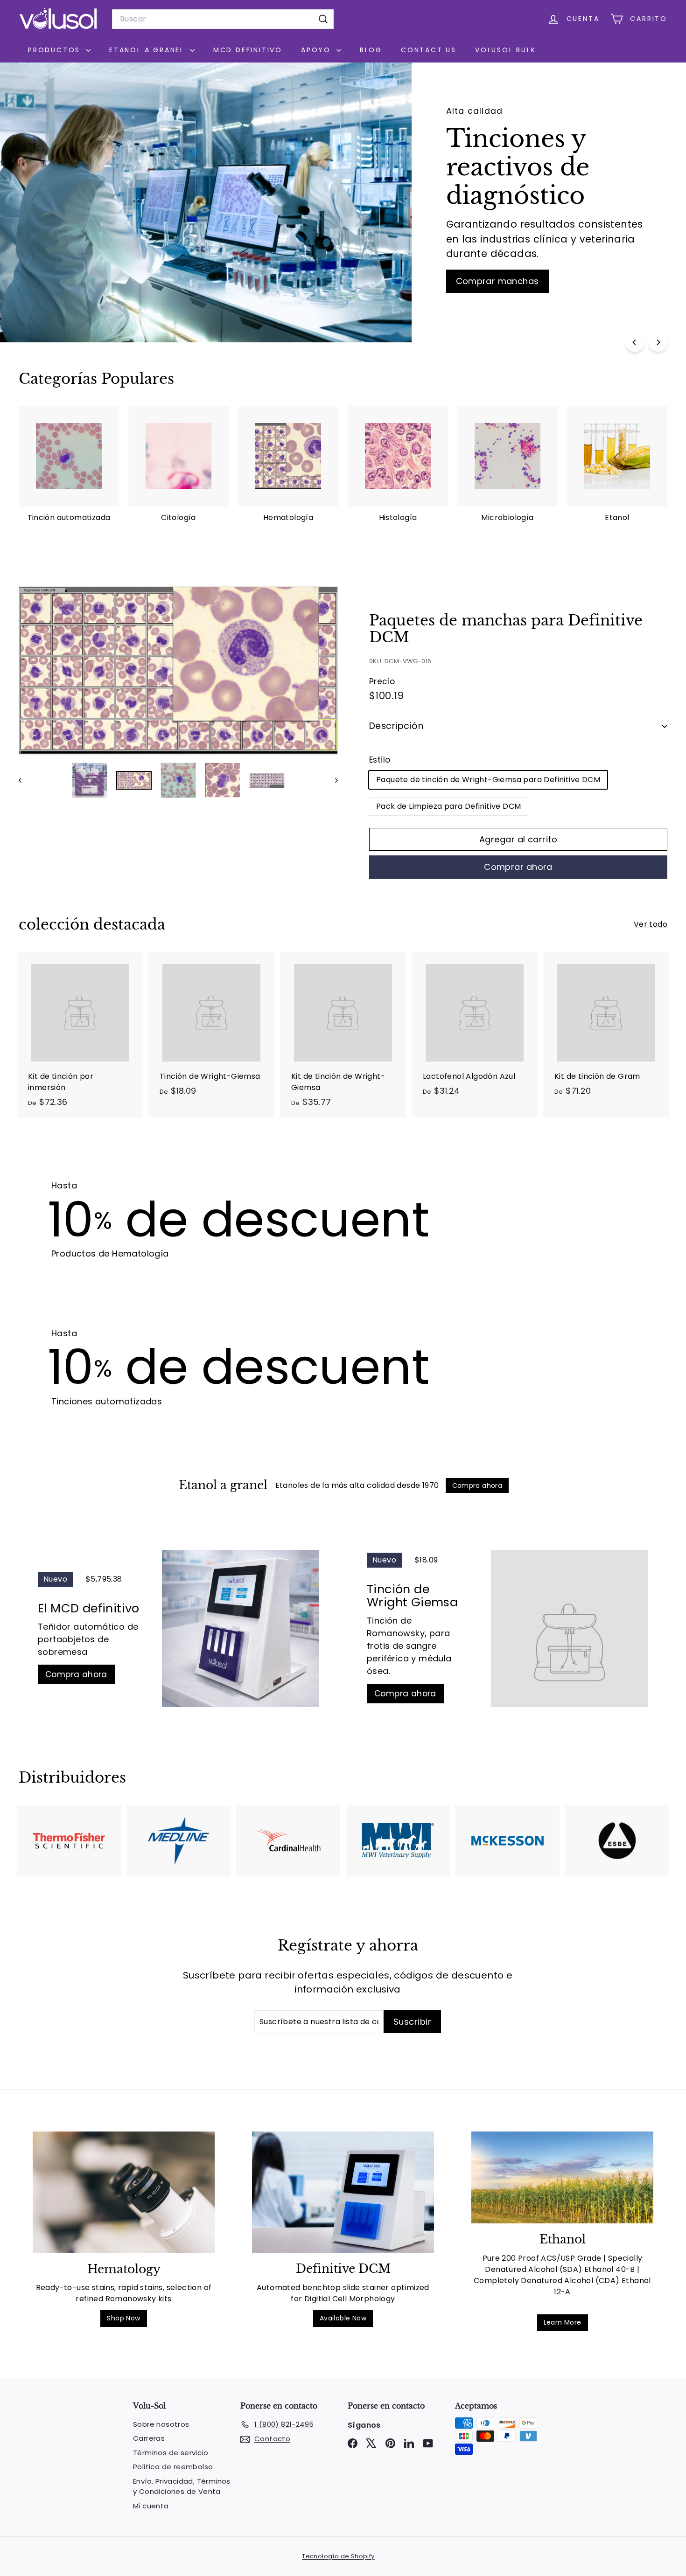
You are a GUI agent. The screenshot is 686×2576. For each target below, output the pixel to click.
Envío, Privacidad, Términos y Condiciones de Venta (182, 2486)
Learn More (563, 2322)
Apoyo (318, 50)
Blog (371, 50)
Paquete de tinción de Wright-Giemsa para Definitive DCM (488, 780)
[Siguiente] (332, 780)
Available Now (343, 2318)
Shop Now (123, 2318)
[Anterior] (24, 780)
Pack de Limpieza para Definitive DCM (448, 806)
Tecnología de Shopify (338, 2556)
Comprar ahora (518, 867)
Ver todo (651, 924)
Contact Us (429, 50)
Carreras (149, 2438)
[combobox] (223, 19)
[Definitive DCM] (343, 2192)
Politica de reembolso (173, 2467)
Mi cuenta (151, 2506)
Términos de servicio (171, 2453)
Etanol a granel (148, 50)
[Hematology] (124, 2192)
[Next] (658, 342)
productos (56, 50)
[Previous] (635, 342)
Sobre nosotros (161, 2424)
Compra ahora (76, 1674)
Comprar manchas (497, 281)
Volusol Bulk (506, 50)
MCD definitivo (248, 50)
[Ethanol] (562, 2177)
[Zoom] (178, 670)
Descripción (396, 726)
